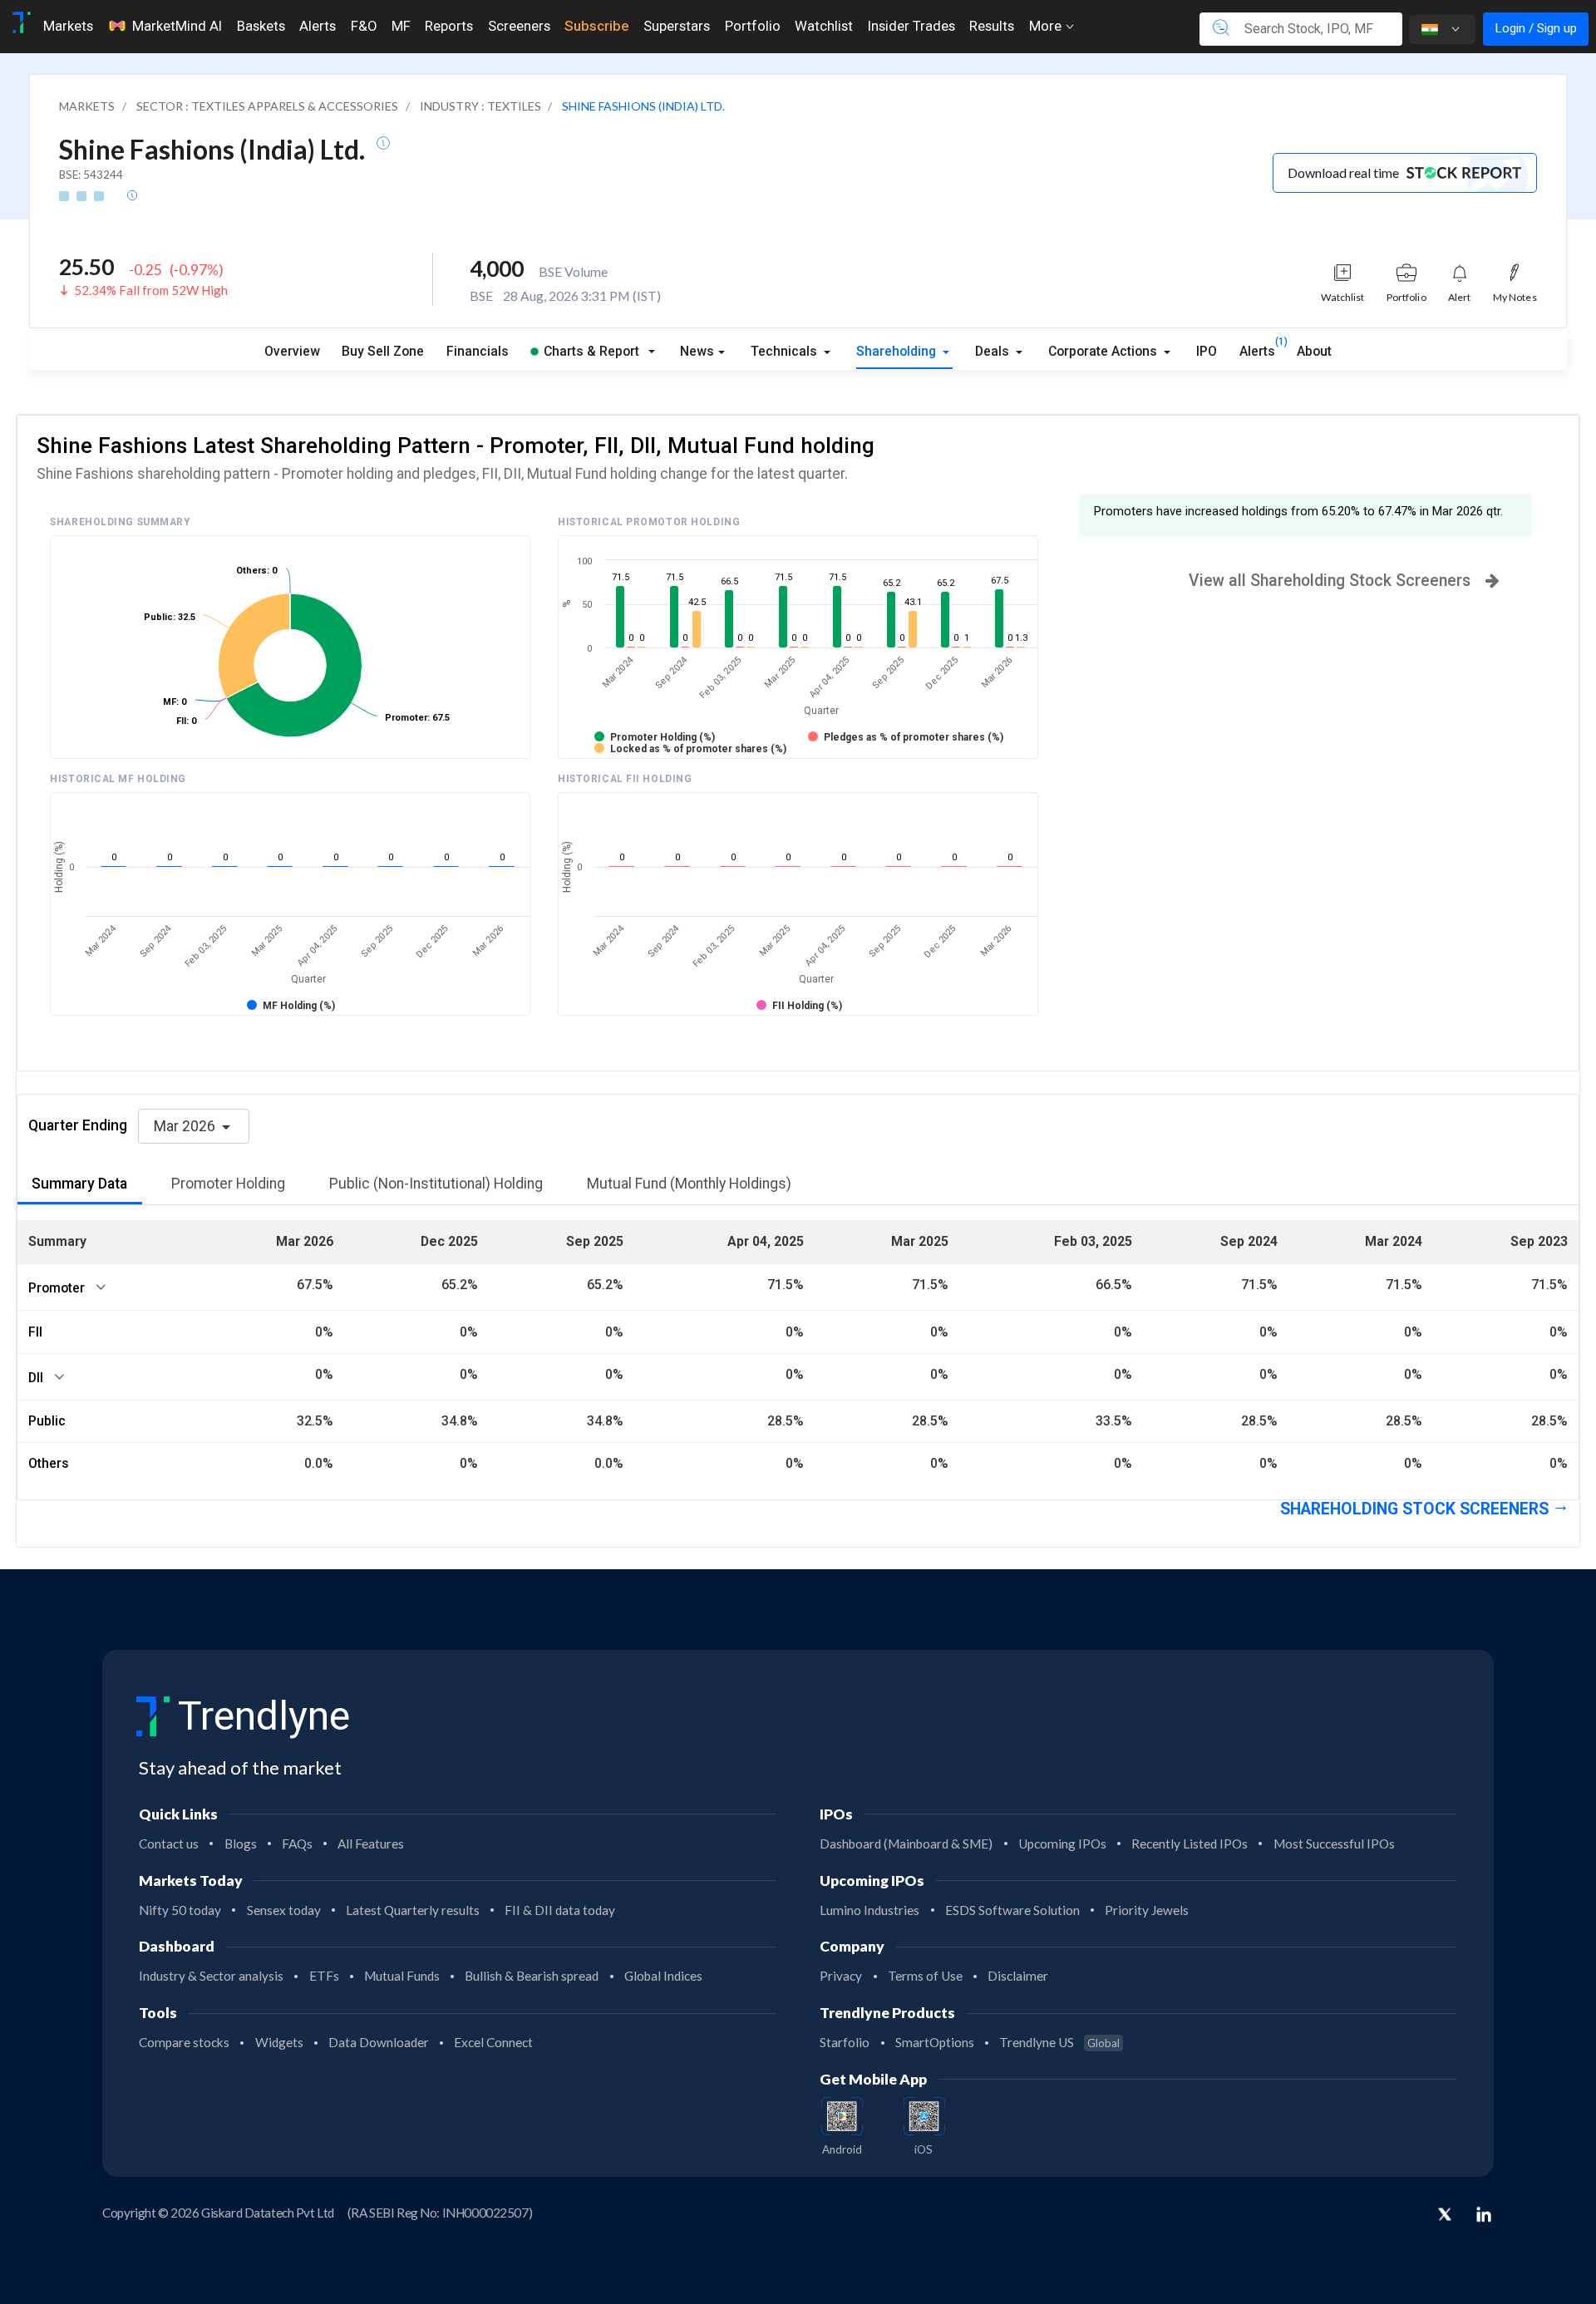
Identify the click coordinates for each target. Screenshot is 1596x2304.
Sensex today (284, 1910)
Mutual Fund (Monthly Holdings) (689, 1184)
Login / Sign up (1536, 28)
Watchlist (824, 26)
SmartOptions (935, 2042)
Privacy (841, 1976)
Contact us (169, 1844)
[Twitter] (1445, 2216)
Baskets (261, 26)
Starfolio (845, 2042)
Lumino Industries (869, 1910)
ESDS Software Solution (1012, 1910)
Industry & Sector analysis (211, 1976)
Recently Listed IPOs (1190, 1844)
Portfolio (753, 26)
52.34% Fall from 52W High (151, 290)
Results (992, 26)
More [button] (1047, 26)
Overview (292, 351)
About (1314, 351)
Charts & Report (591, 351)
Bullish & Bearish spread (532, 1976)
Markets (68, 26)
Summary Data (79, 1184)
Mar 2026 (186, 1126)
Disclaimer (1018, 1976)
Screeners (519, 26)
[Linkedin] (1484, 2214)
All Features (371, 1844)
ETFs (324, 1976)
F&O (364, 26)
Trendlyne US (1059, 2042)
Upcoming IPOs (1062, 1844)
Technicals (786, 351)
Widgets (279, 2042)
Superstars (677, 26)
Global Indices (663, 1976)
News (697, 351)
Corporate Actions (1104, 351)
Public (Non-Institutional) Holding (436, 1184)
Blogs (241, 1844)
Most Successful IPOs (1334, 1844)
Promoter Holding (228, 1184)
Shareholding (898, 351)
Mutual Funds (402, 1976)
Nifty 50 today (180, 1910)
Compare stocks (184, 2042)
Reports (449, 26)
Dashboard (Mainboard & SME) (906, 1844)
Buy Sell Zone (383, 351)
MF (401, 26)
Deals (994, 351)
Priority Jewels (1147, 1910)
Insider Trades (911, 26)
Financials (478, 351)
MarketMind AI (177, 26)
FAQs (297, 1844)
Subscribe (596, 26)
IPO (1207, 351)
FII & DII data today (560, 1910)
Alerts (318, 26)
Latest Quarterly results (413, 1910)
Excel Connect (493, 2042)
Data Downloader (379, 2042)
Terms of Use (925, 1976)
